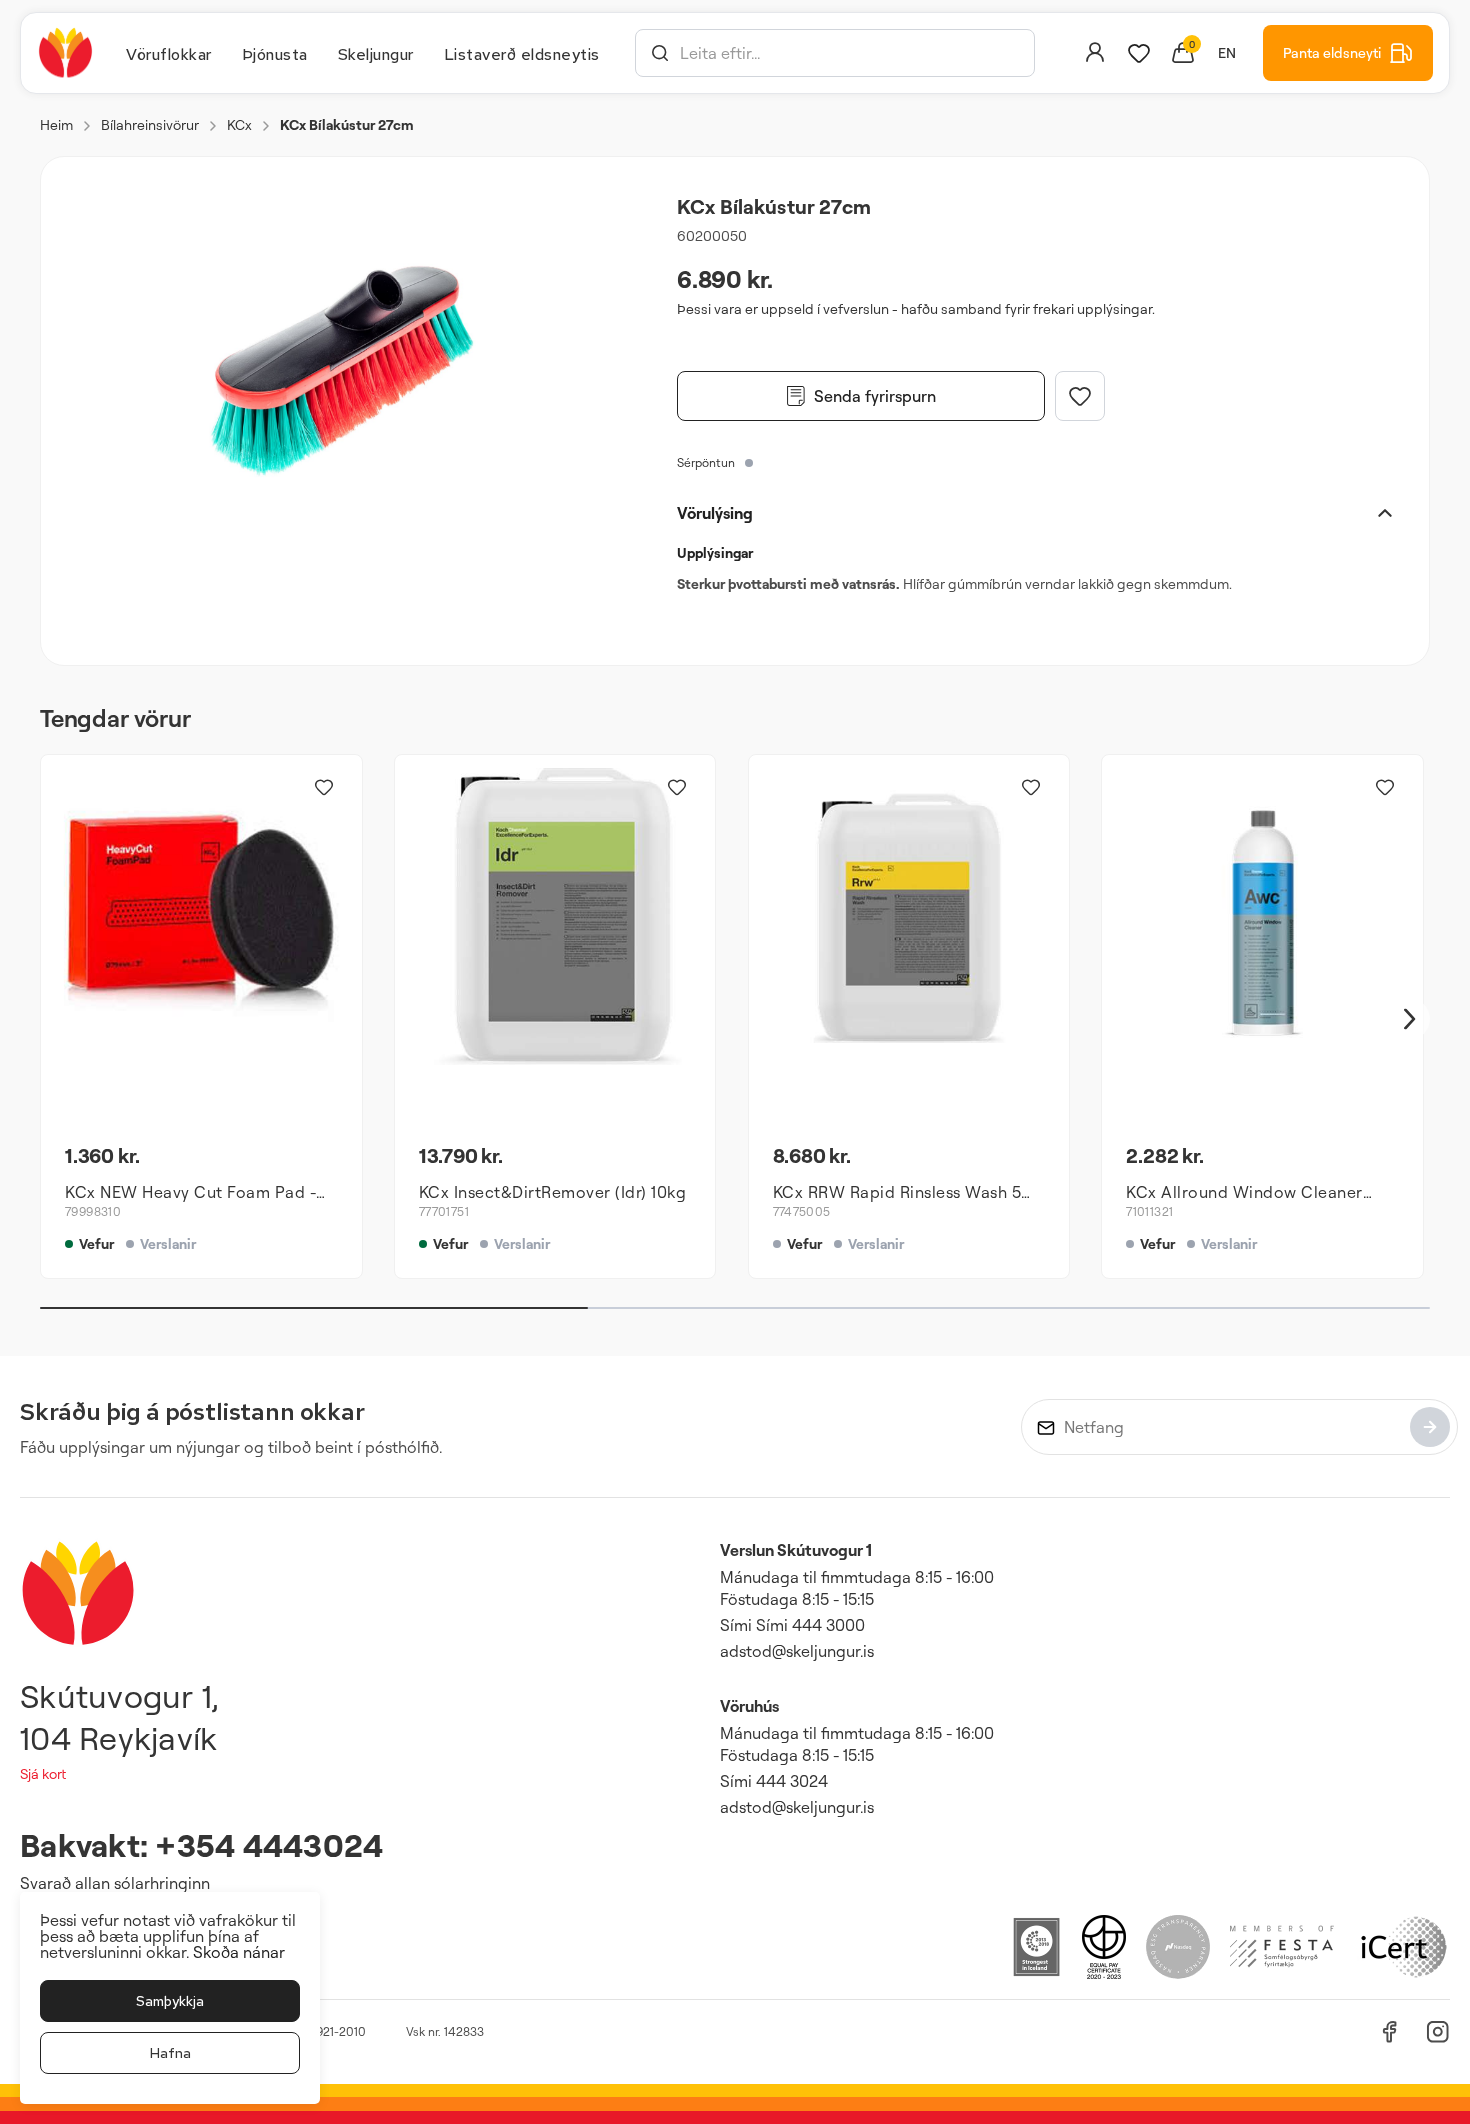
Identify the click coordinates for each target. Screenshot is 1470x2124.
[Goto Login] (1139, 53)
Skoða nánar (239, 1952)
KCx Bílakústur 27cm (347, 124)
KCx (239, 124)
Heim (56, 124)
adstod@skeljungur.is (797, 1651)
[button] (660, 53)
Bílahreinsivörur (150, 124)
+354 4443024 (269, 1844)
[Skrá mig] (1430, 1427)
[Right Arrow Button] (1410, 1019)
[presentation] (169, 53)
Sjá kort (43, 1773)
